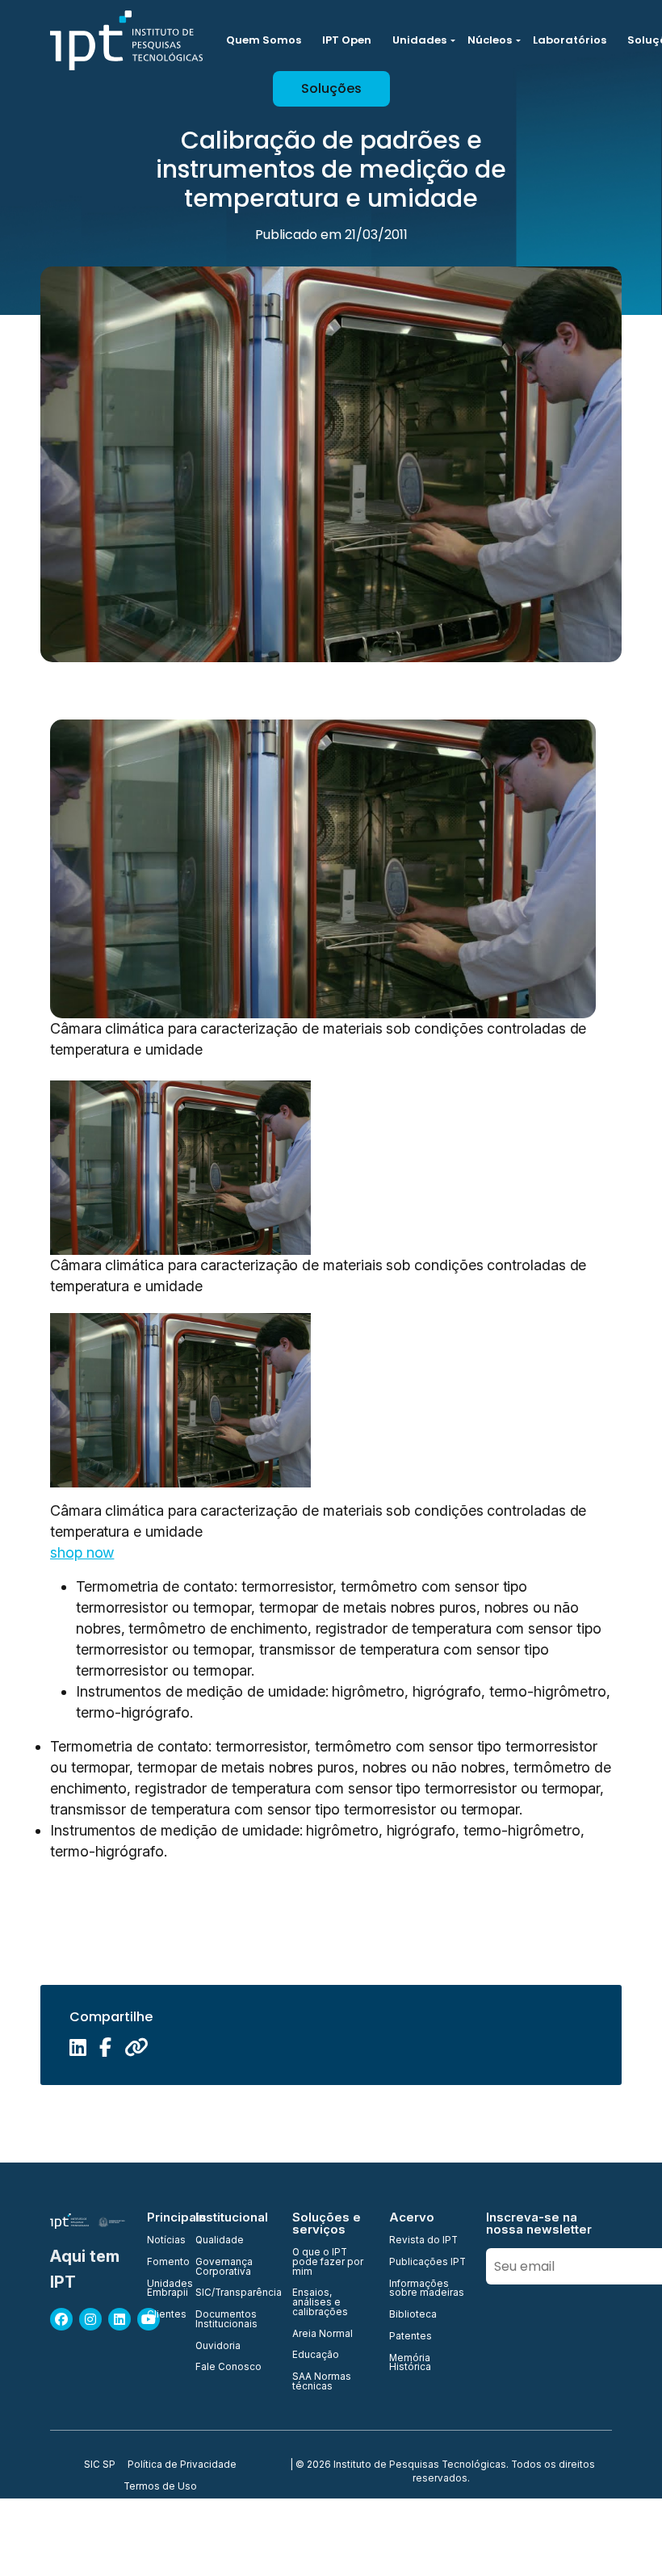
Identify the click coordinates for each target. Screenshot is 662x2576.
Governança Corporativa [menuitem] (224, 2267)
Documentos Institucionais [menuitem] (226, 2320)
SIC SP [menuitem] (100, 2465)
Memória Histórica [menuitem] (410, 2363)
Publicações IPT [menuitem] (427, 2263)
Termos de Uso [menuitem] (160, 2487)
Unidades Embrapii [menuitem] (161, 2289)
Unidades (419, 40)
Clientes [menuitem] (161, 2315)
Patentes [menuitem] (411, 2337)
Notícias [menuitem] (161, 2241)
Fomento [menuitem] (161, 2263)
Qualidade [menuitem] (220, 2241)
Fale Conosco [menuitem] (228, 2368)
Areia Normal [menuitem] (323, 2335)
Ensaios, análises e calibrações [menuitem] (320, 2303)
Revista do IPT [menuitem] (423, 2241)
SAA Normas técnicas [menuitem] (322, 2382)
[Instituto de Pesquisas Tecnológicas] (126, 40)
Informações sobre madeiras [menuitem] (427, 2289)
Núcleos (490, 40)
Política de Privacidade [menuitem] (182, 2465)
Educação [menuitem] (316, 2356)
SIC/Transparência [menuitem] (234, 2293)
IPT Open (347, 40)
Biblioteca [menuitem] (413, 2315)
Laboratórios (570, 40)
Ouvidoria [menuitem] (218, 2347)
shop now (82, 1552)
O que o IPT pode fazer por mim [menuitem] (328, 2262)
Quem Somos (264, 40)
